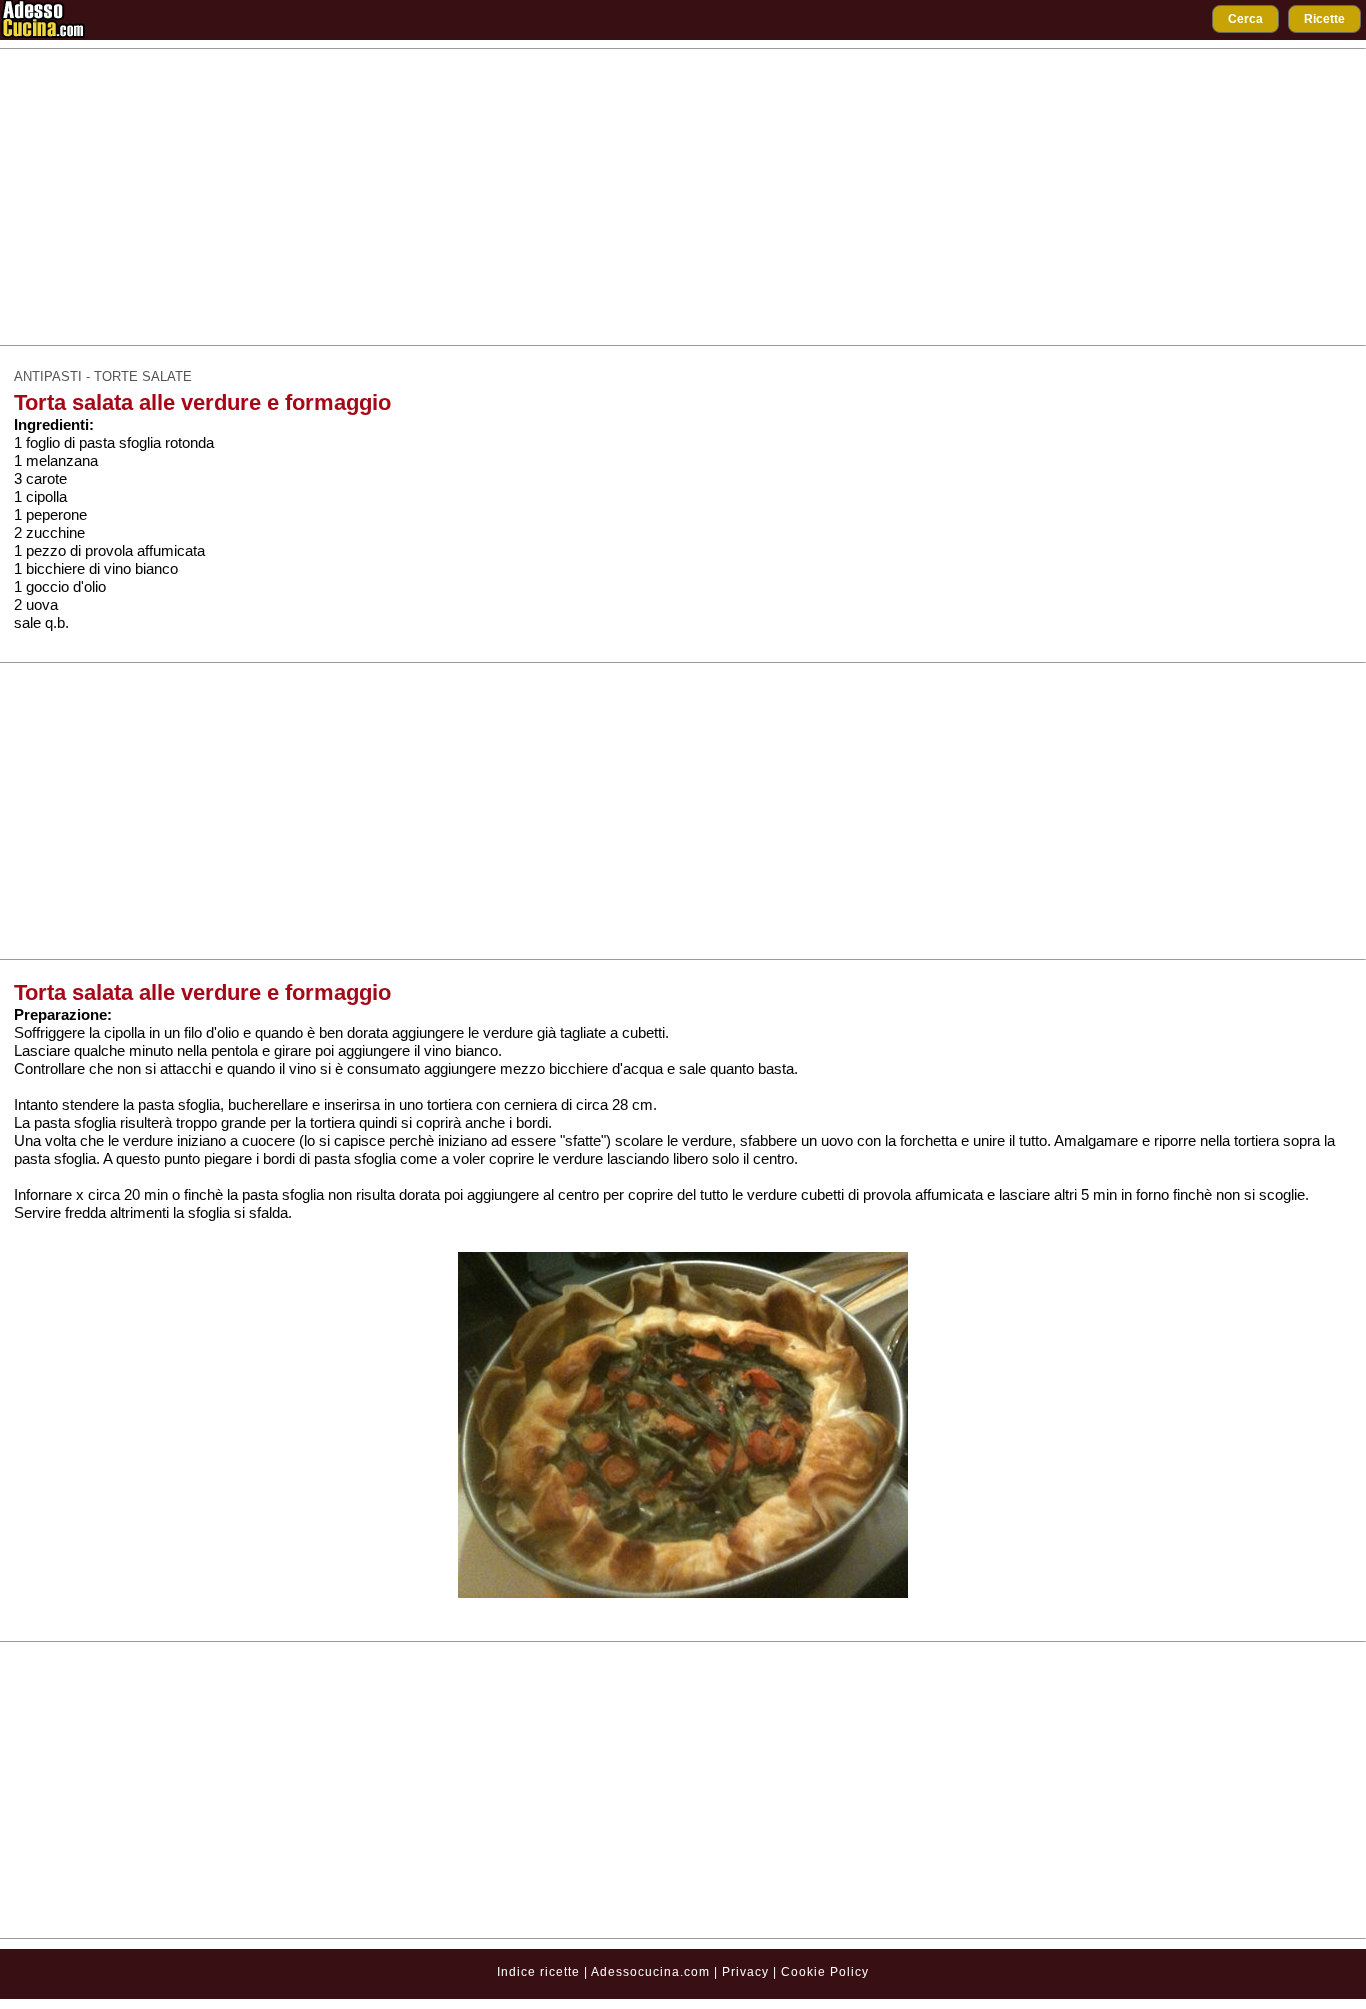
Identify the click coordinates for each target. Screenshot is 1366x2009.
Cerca (1245, 19)
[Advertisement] (683, 197)
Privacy (747, 1972)
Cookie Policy (825, 1972)
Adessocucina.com (650, 1972)
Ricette (1324, 19)
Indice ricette (538, 1972)
